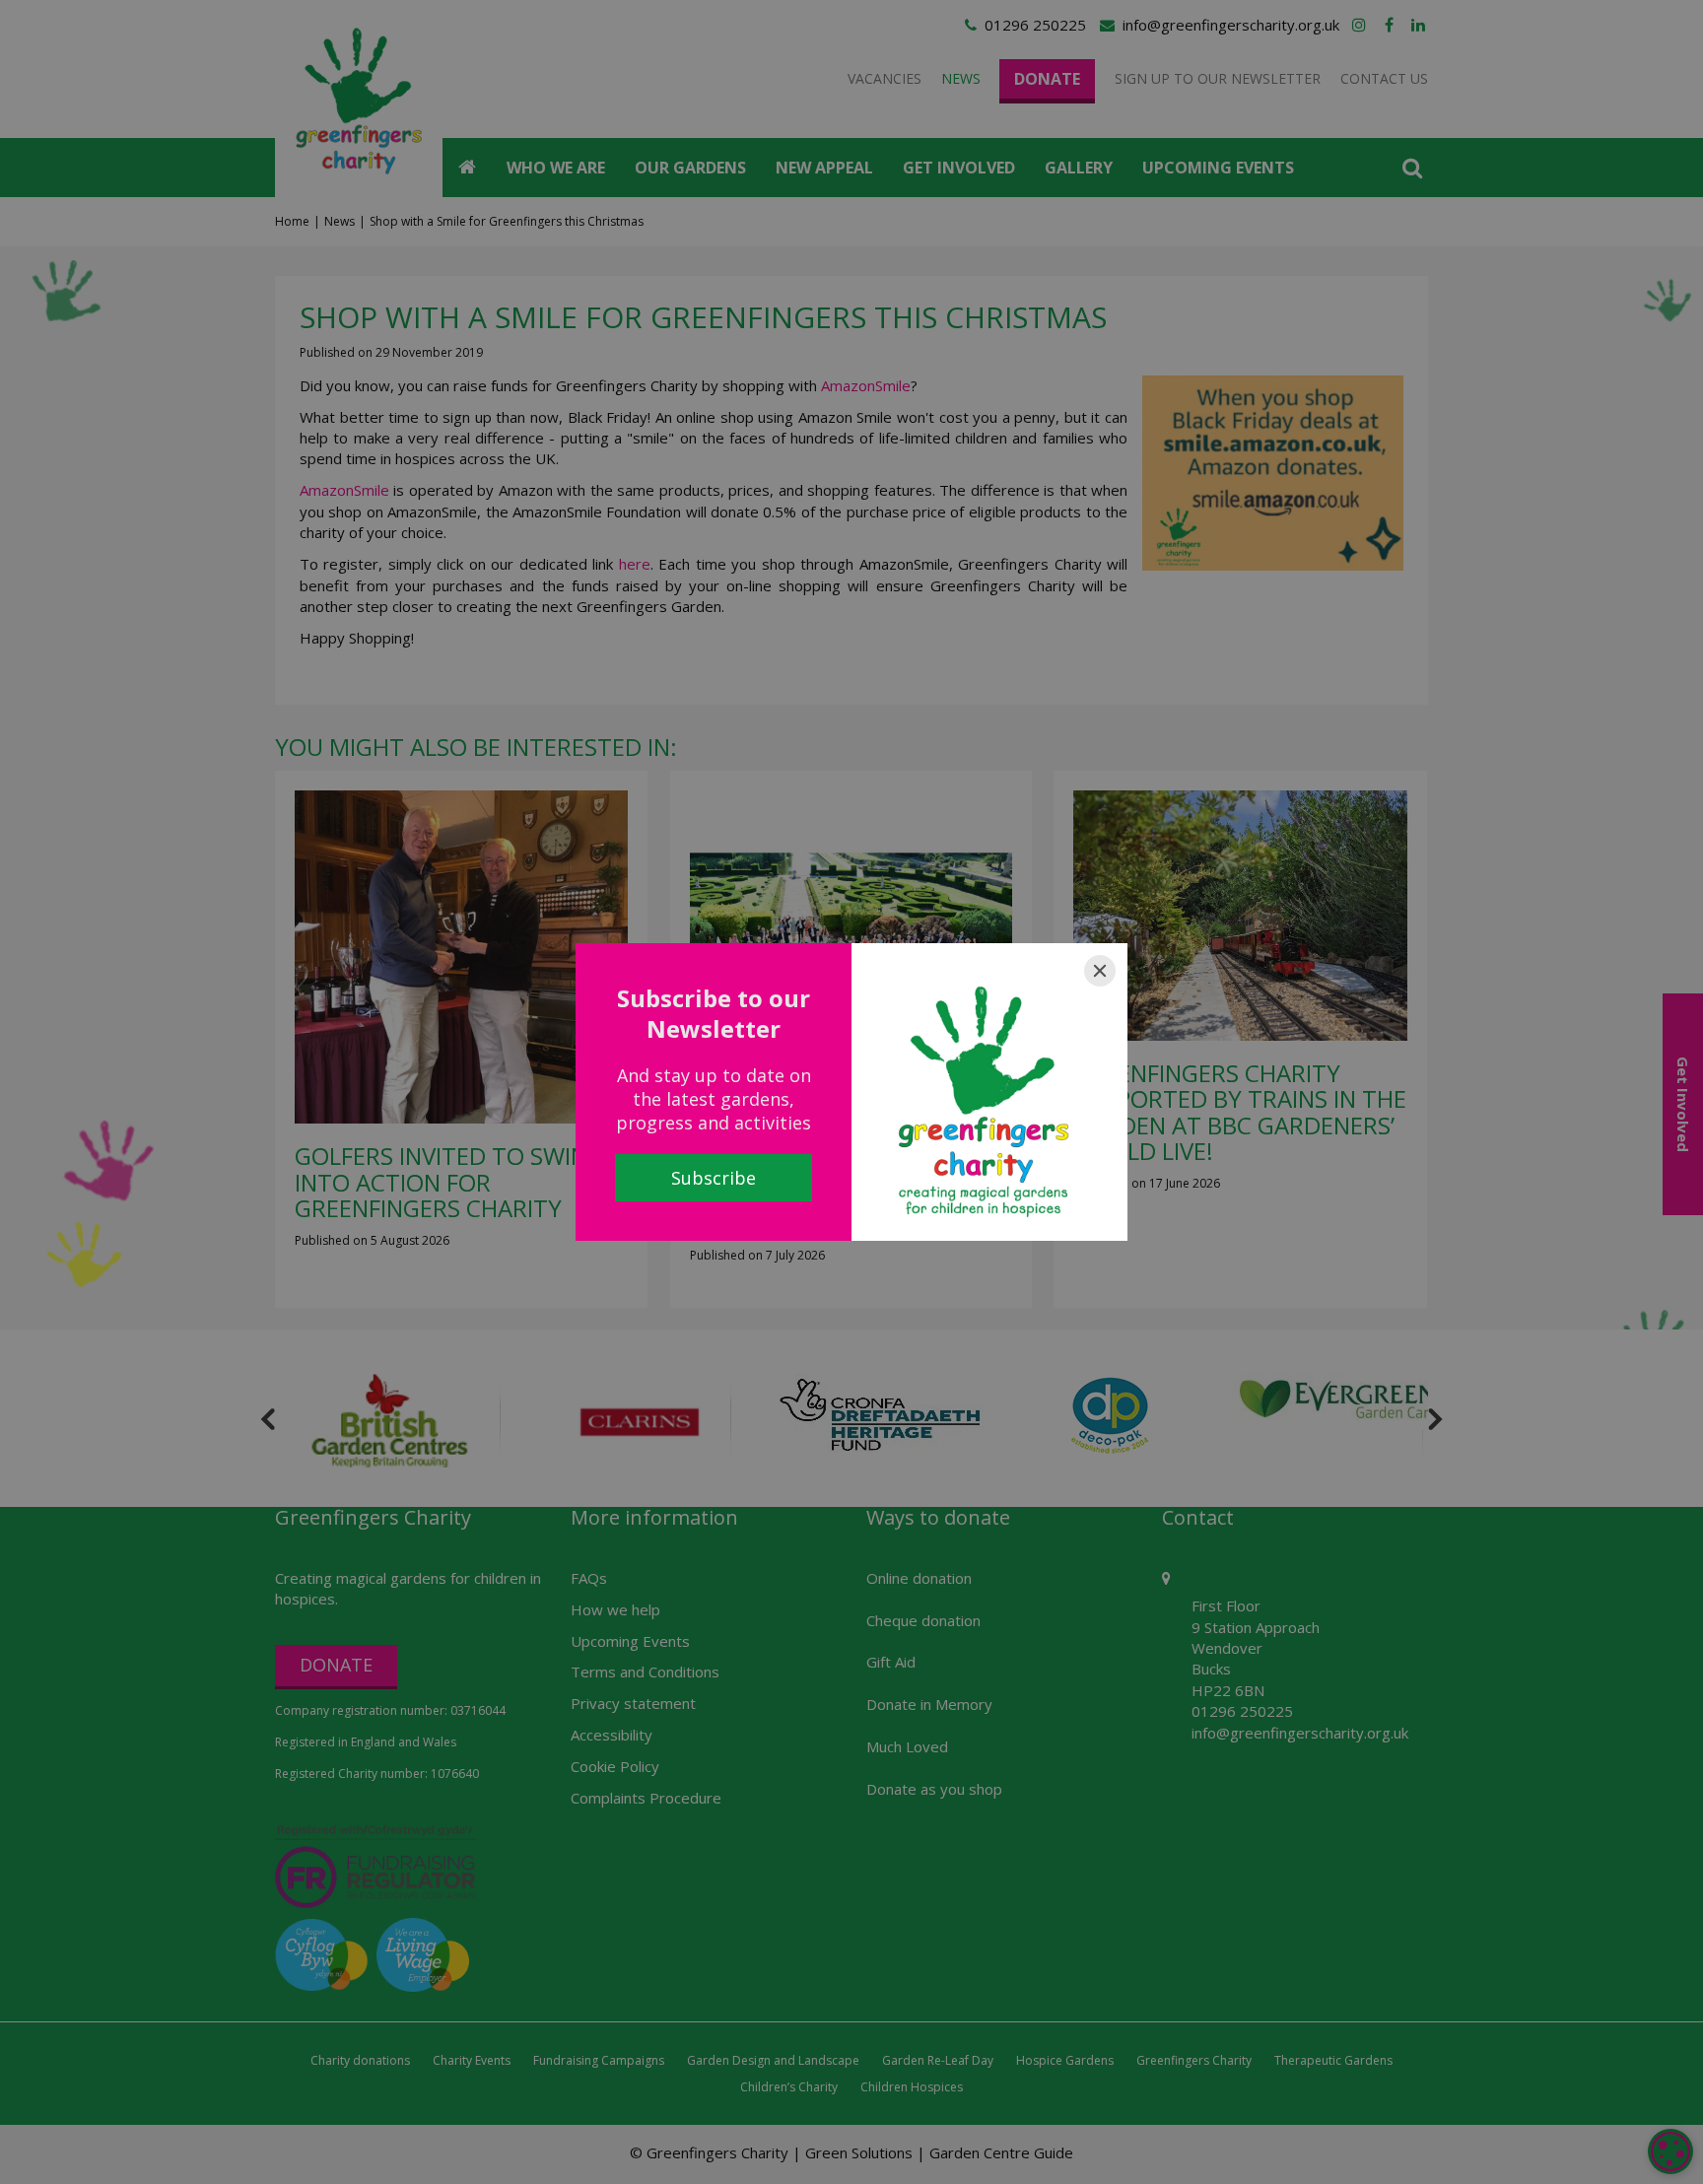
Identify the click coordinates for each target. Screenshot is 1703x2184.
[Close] (1100, 971)
